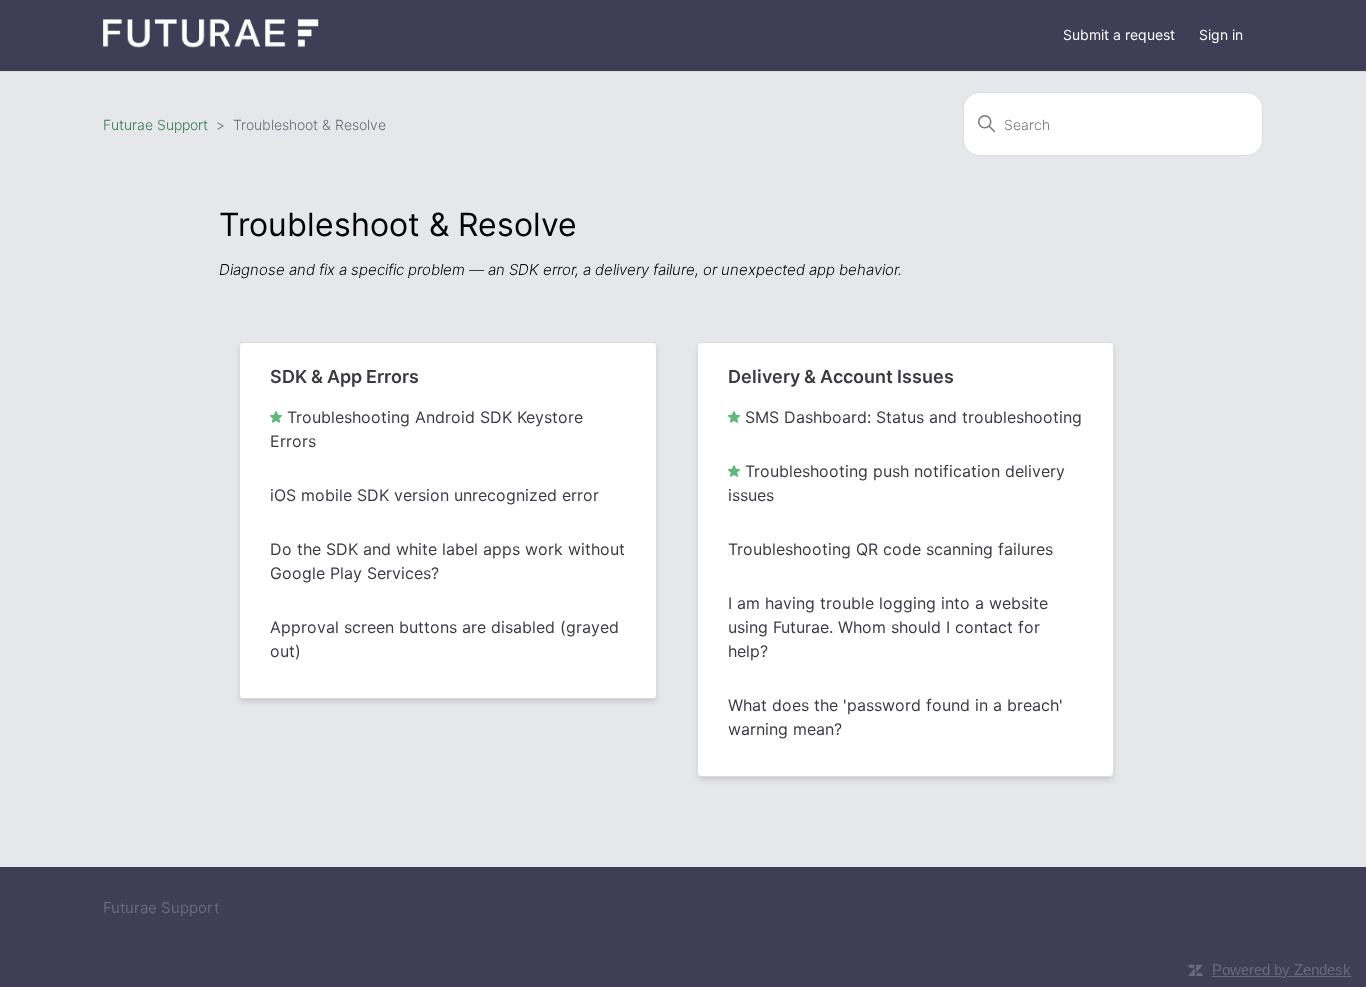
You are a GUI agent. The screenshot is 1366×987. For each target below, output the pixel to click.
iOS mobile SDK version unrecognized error (434, 495)
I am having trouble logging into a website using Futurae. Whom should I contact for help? (888, 627)
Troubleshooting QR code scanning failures (890, 549)
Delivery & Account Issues (841, 376)
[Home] (211, 45)
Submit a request (1119, 34)
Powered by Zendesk (1281, 969)
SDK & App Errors (344, 376)
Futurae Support (155, 124)
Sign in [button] (1221, 34)
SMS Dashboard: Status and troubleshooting (913, 417)
